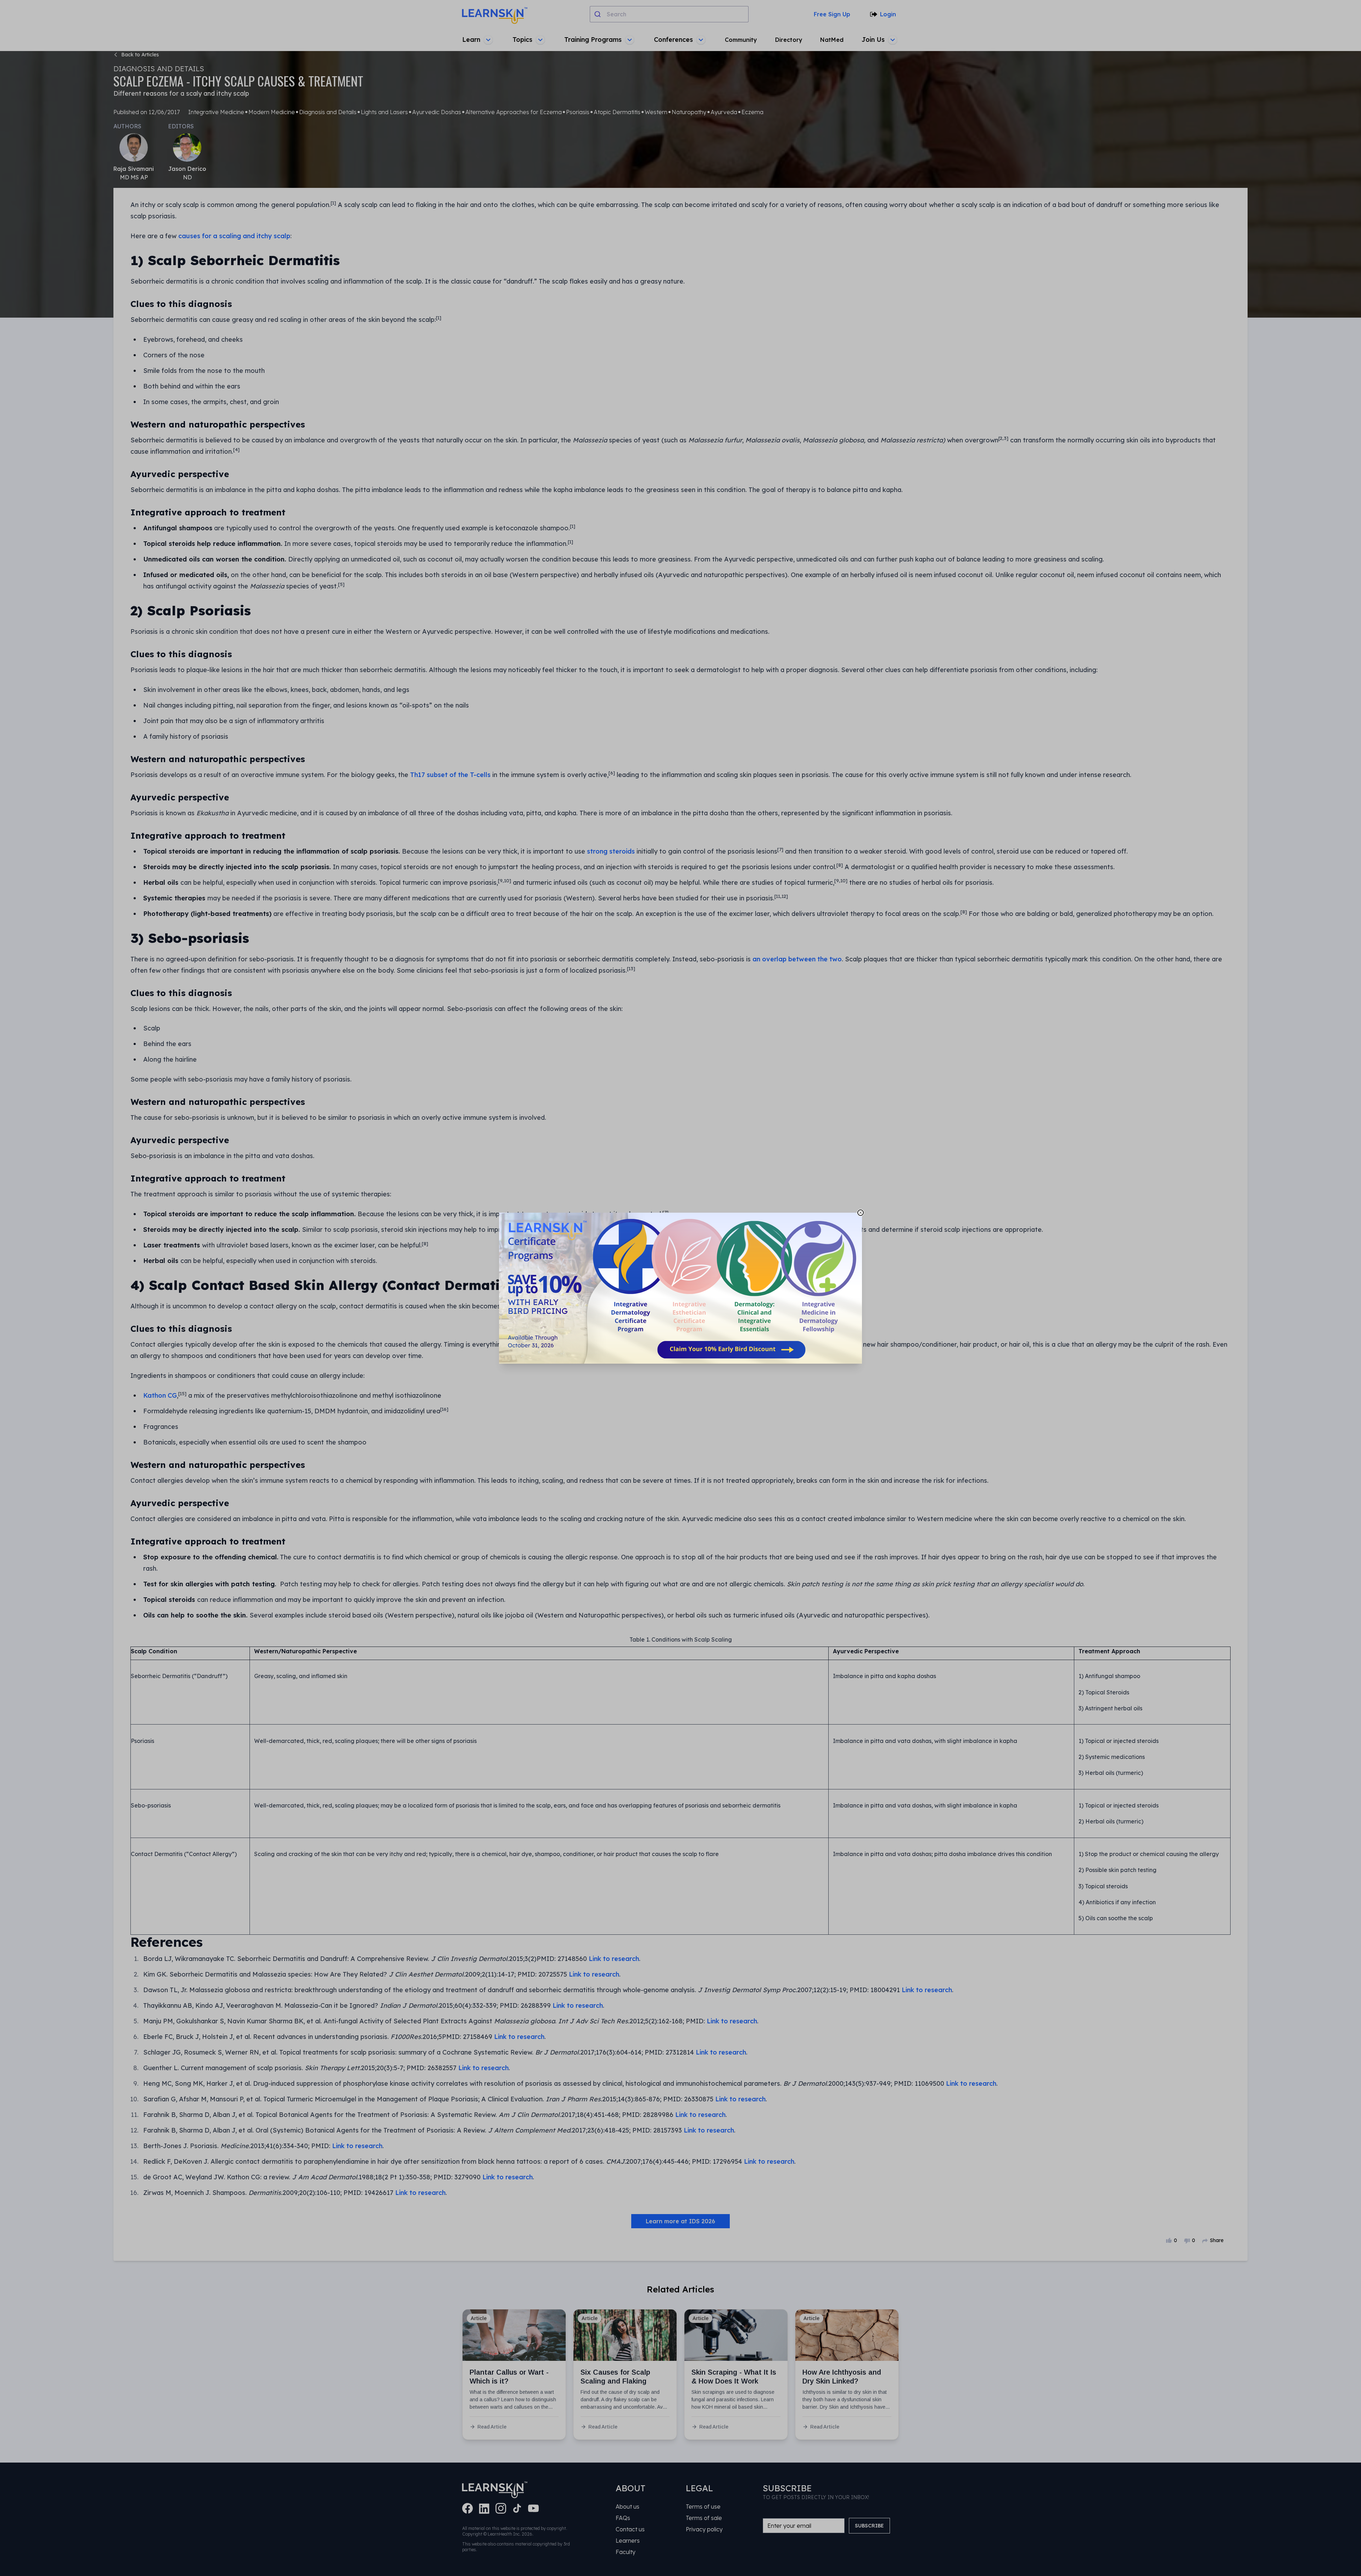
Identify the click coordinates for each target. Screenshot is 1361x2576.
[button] (680, 1288)
